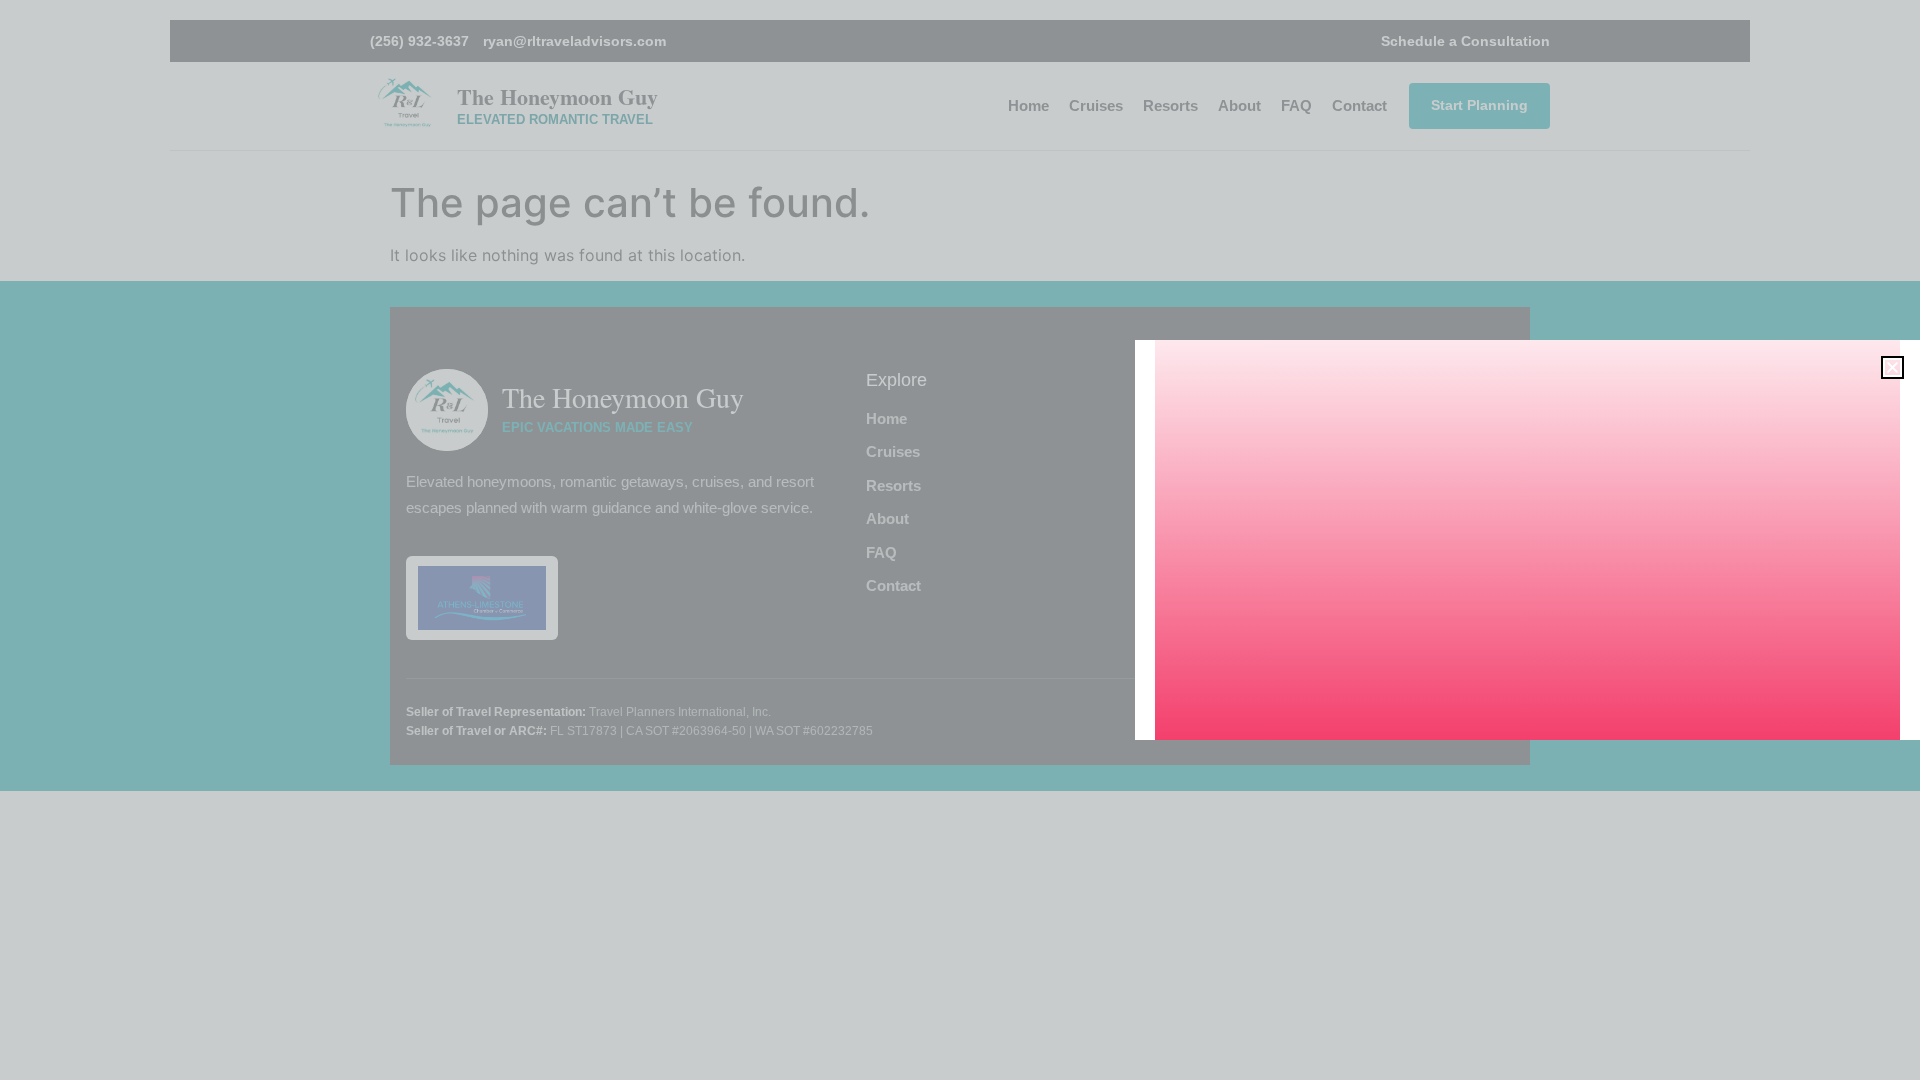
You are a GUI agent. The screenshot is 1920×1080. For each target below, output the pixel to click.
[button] (1892, 367)
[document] (960, 540)
